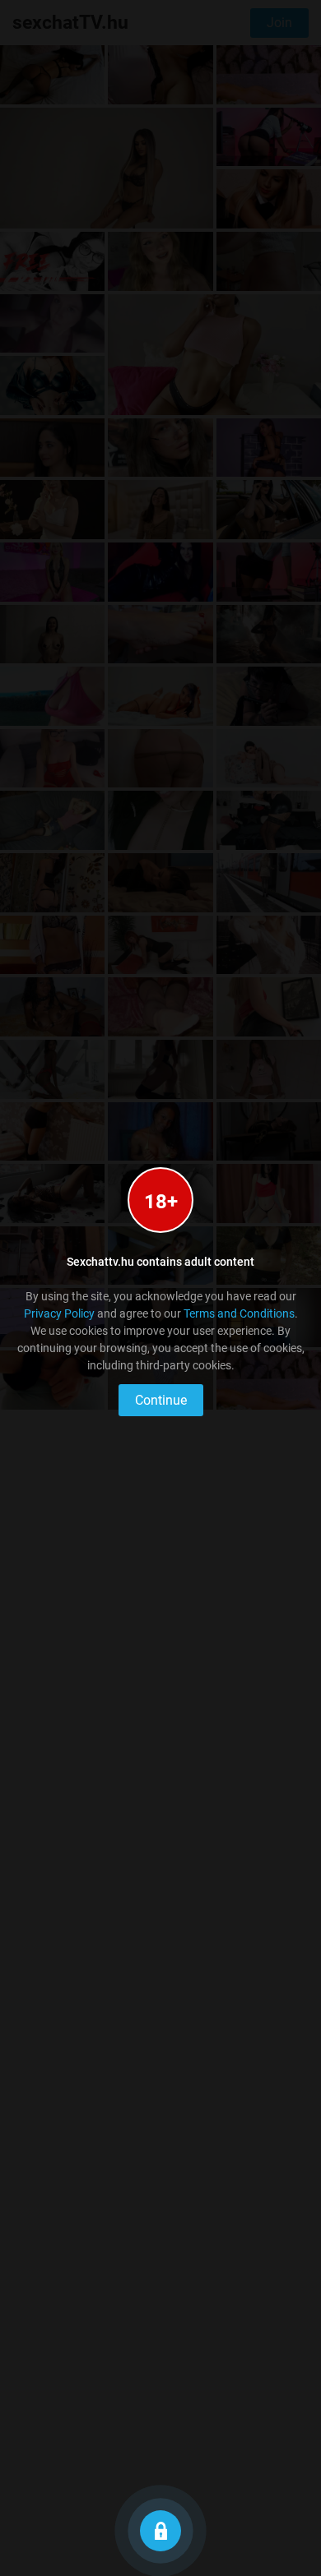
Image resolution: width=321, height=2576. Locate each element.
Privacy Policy (59, 1313)
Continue (161, 1400)
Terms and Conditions (239, 1313)
